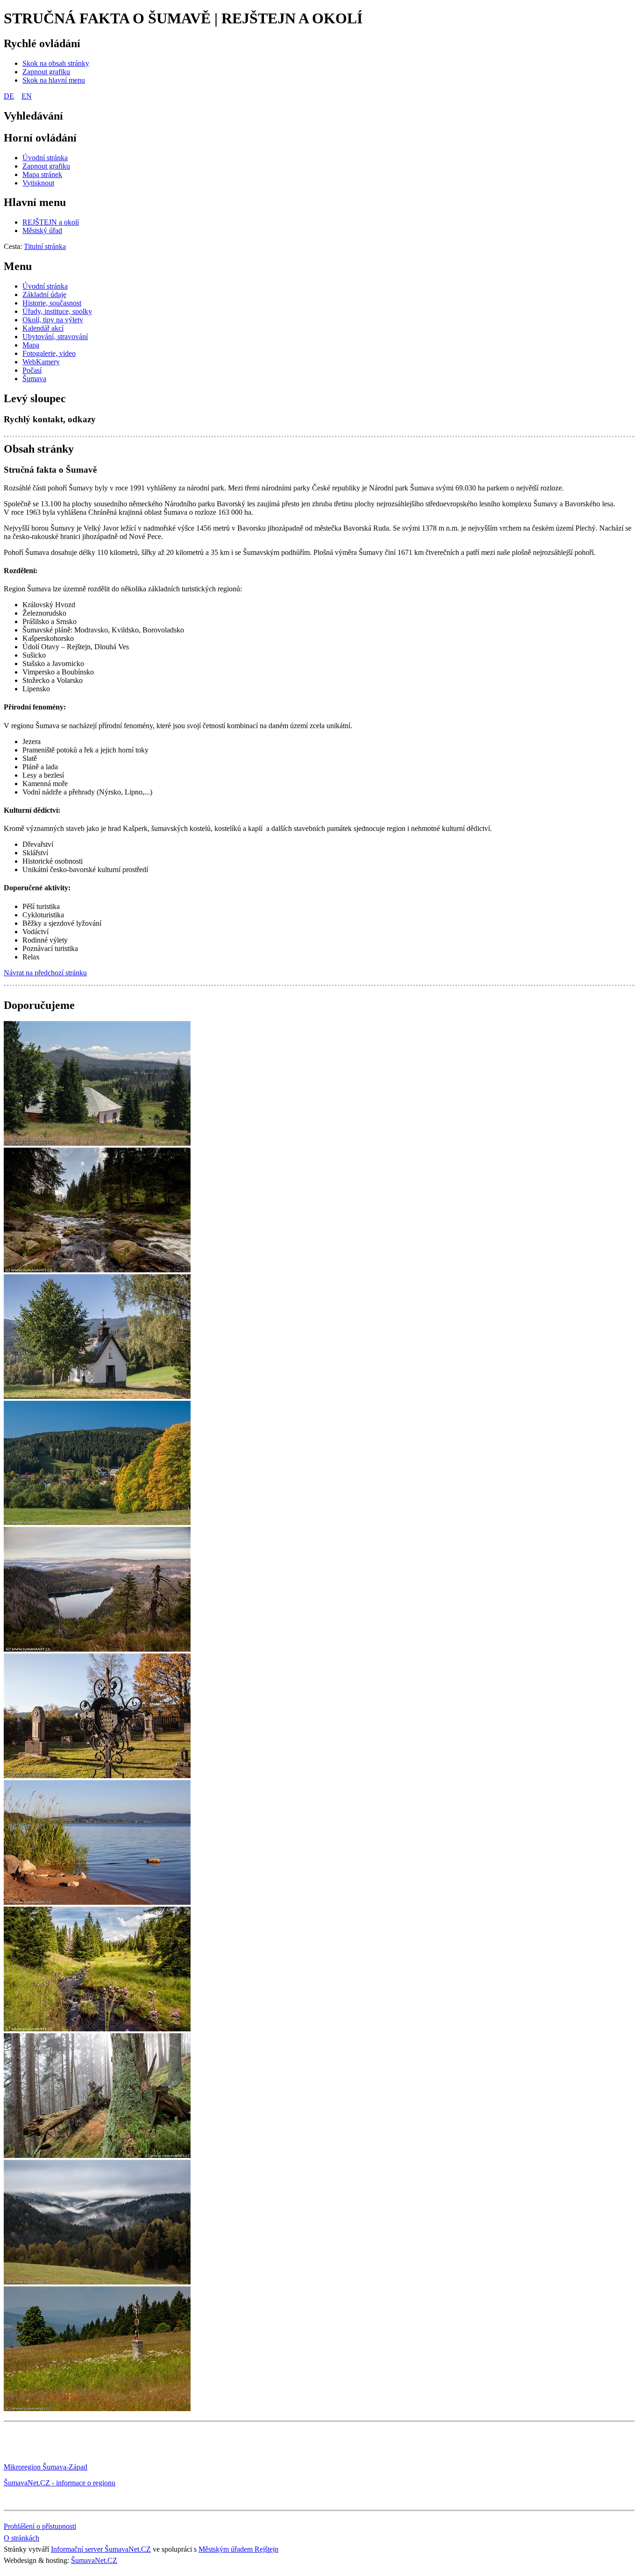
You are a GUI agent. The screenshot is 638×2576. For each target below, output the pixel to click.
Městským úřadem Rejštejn (238, 2549)
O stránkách (21, 2538)
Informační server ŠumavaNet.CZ (101, 2549)
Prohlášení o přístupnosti (40, 2526)
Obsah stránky (39, 449)
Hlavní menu (35, 202)
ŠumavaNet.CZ (94, 2560)
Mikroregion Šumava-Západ (46, 2467)
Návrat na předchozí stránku (45, 973)
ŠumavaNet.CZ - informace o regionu (60, 2483)
